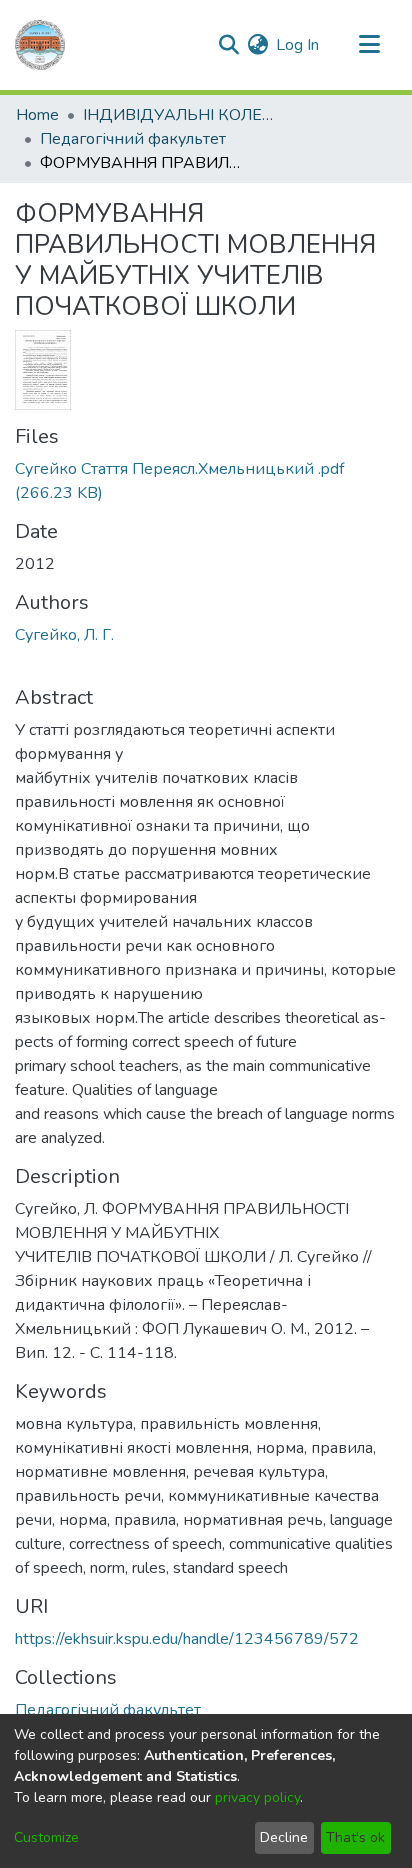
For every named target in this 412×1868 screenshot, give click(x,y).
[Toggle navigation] (369, 45)
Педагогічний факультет (133, 139)
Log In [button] (298, 45)
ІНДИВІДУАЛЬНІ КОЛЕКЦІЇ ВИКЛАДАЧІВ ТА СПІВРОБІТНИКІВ (183, 115)
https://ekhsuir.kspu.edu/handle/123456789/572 (187, 1639)
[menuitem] (257, 45)
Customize (46, 1837)
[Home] (40, 45)
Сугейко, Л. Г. (64, 635)
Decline (284, 1837)
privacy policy (257, 1797)
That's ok (355, 1837)
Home (37, 115)
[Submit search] (228, 45)
